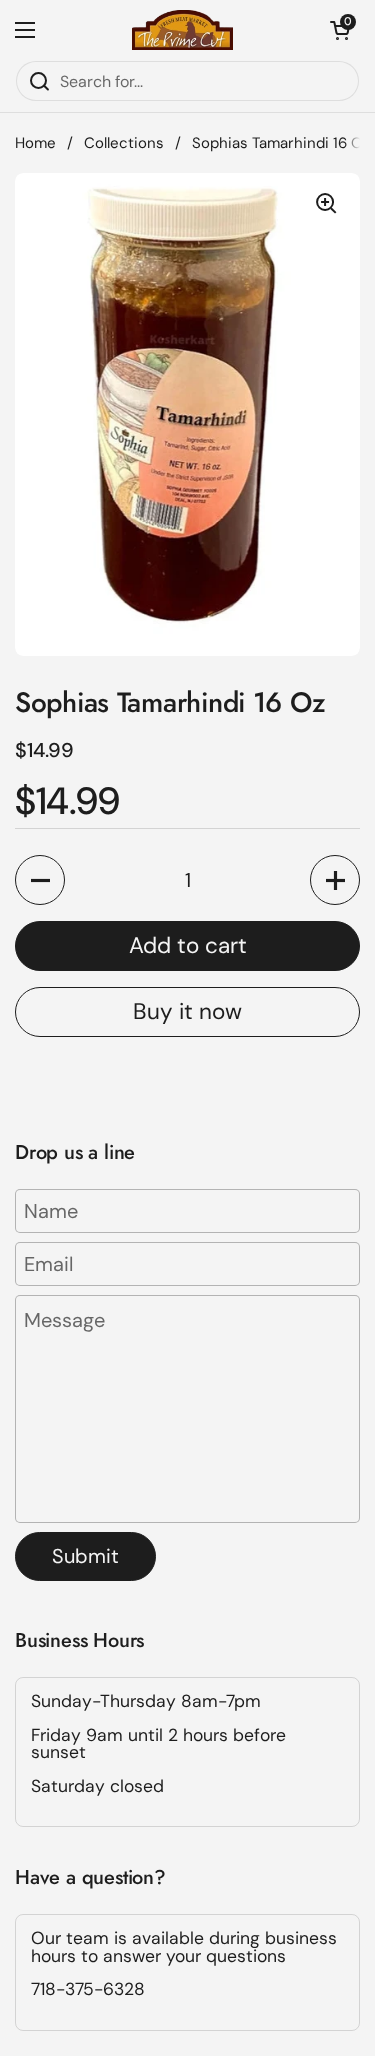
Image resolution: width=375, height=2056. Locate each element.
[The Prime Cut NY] (183, 30)
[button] (340, 30)
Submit (85, 1556)
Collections (124, 143)
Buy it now (187, 1011)
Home (35, 143)
